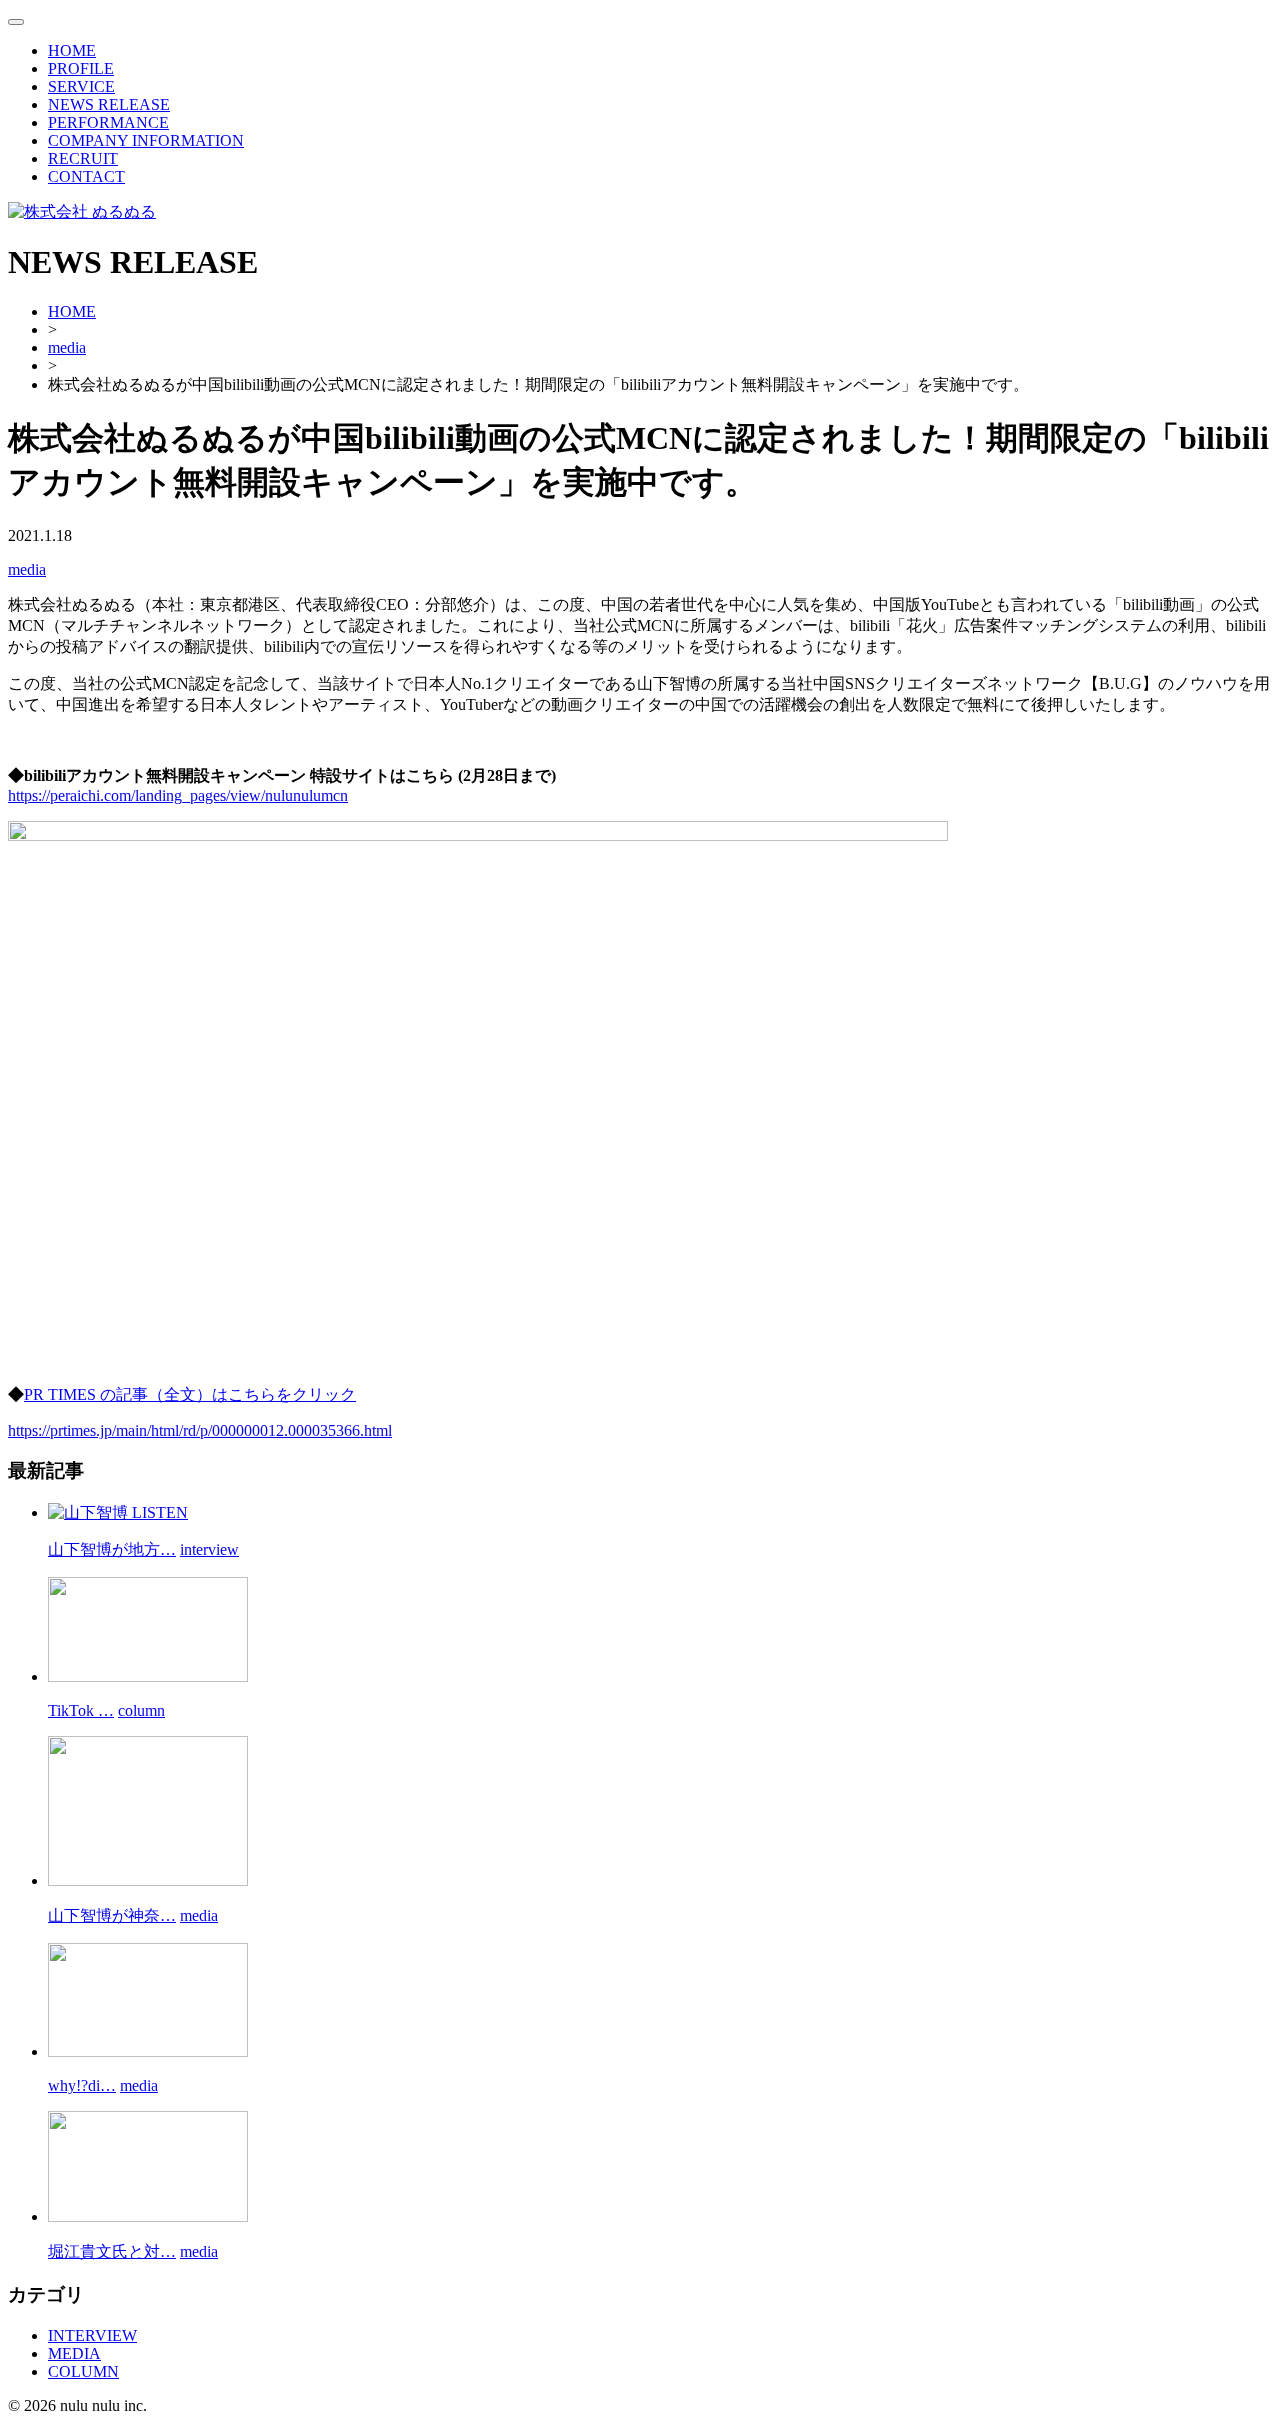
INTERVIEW (92, 2335)
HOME (72, 50)
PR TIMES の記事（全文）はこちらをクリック (190, 1394)
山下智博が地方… (112, 1549)
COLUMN (83, 2371)
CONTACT (86, 176)
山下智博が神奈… (112, 1915)
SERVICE (81, 86)
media (27, 569)
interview (209, 1549)
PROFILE (81, 68)
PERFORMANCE (108, 122)
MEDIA (74, 2353)
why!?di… (82, 2085)
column (141, 1710)
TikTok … (81, 1710)
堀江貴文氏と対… (112, 2251)
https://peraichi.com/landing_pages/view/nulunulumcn (178, 795)
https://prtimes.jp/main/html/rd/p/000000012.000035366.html (200, 1430)
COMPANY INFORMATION (146, 140)
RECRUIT (83, 158)
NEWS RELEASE (109, 104)
